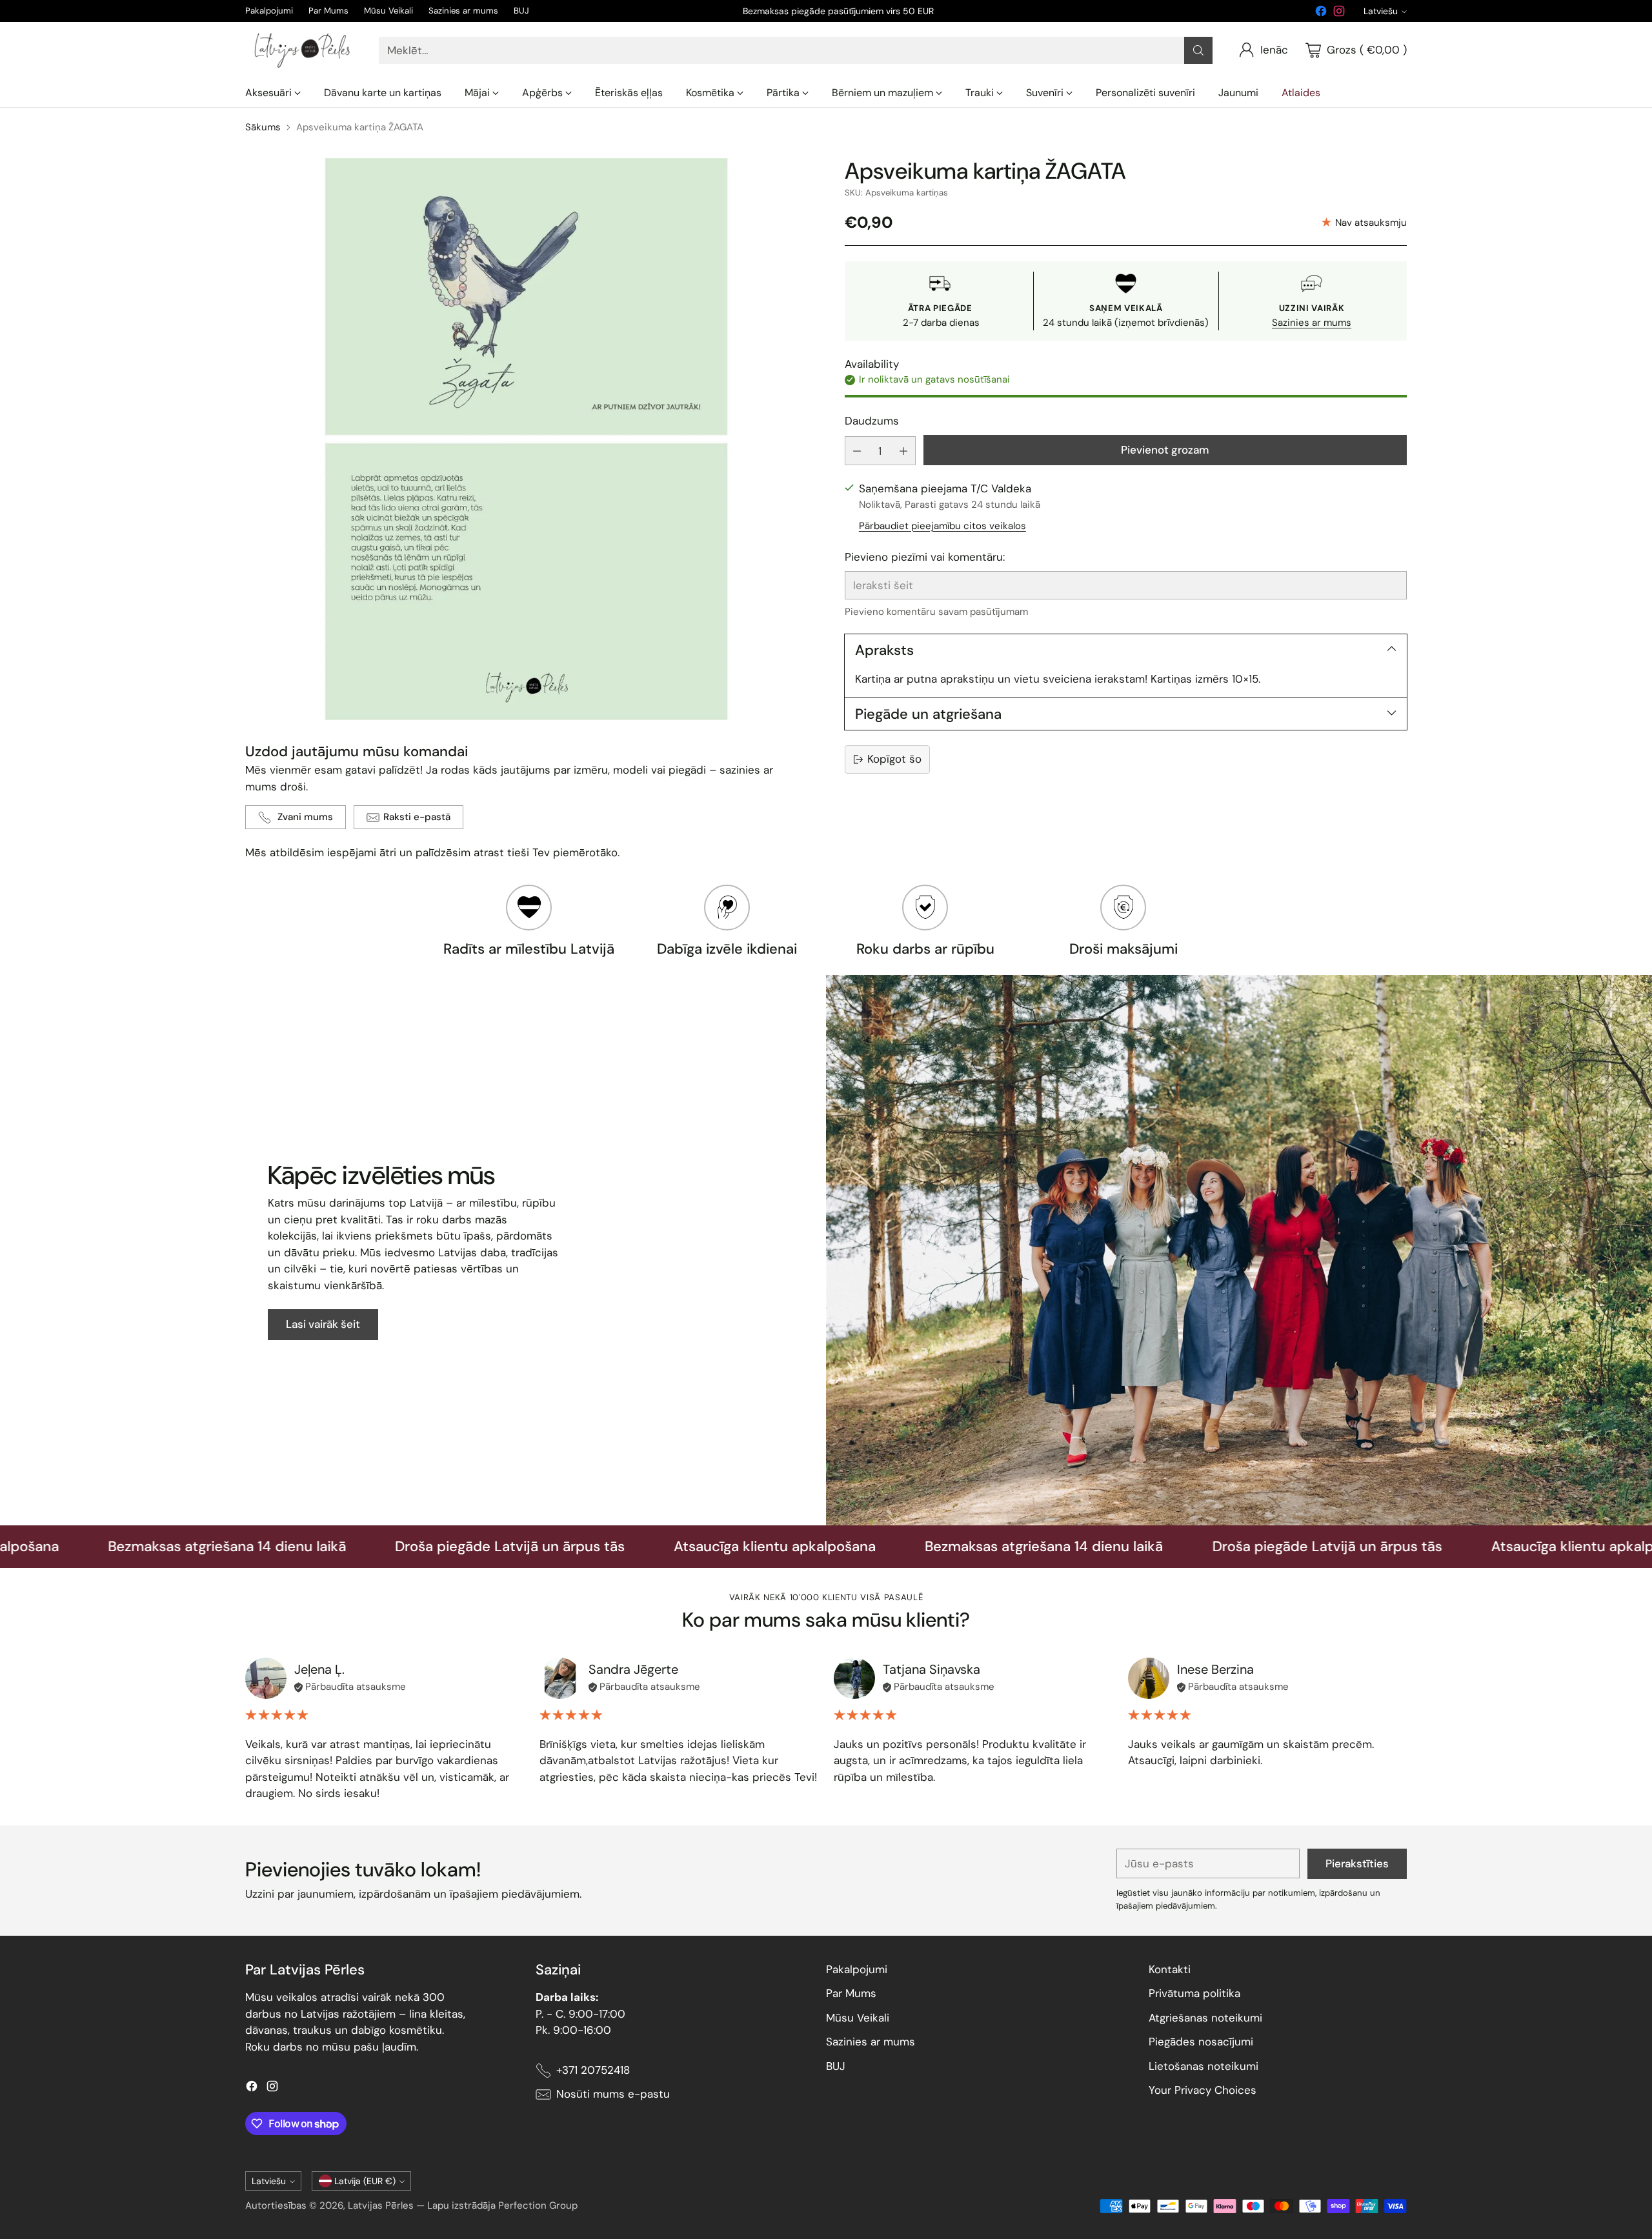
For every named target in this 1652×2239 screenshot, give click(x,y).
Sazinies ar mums (1312, 323)
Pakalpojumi (857, 1969)
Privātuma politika (1194, 1993)
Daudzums (872, 421)
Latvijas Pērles (381, 2205)
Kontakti (1170, 1969)
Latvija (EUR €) (365, 2181)
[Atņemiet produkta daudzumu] (857, 451)
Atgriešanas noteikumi (1205, 2018)
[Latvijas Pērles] (302, 50)
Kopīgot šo (894, 759)
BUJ (836, 2066)
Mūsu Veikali (858, 2018)
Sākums (263, 127)
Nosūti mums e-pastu (613, 2094)
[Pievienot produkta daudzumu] (903, 451)
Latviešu (1381, 11)
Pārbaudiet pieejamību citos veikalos (942, 525)
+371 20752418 (593, 2070)
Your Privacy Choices (1203, 2090)
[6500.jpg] (526, 439)
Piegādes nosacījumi (1201, 2042)
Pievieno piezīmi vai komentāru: (925, 557)
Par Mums (851, 1993)
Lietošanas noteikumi (1204, 2066)
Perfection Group (538, 2205)
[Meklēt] (1198, 50)
